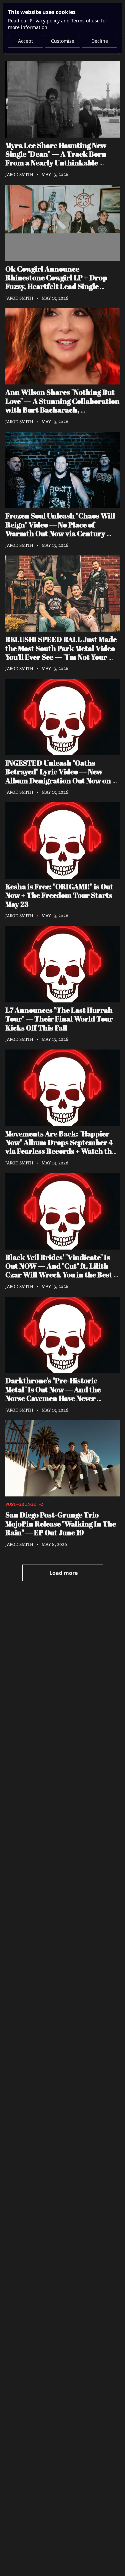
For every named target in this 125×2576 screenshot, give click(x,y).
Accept (25, 41)
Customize (63, 41)
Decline (100, 41)
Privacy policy (45, 21)
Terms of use (85, 21)
